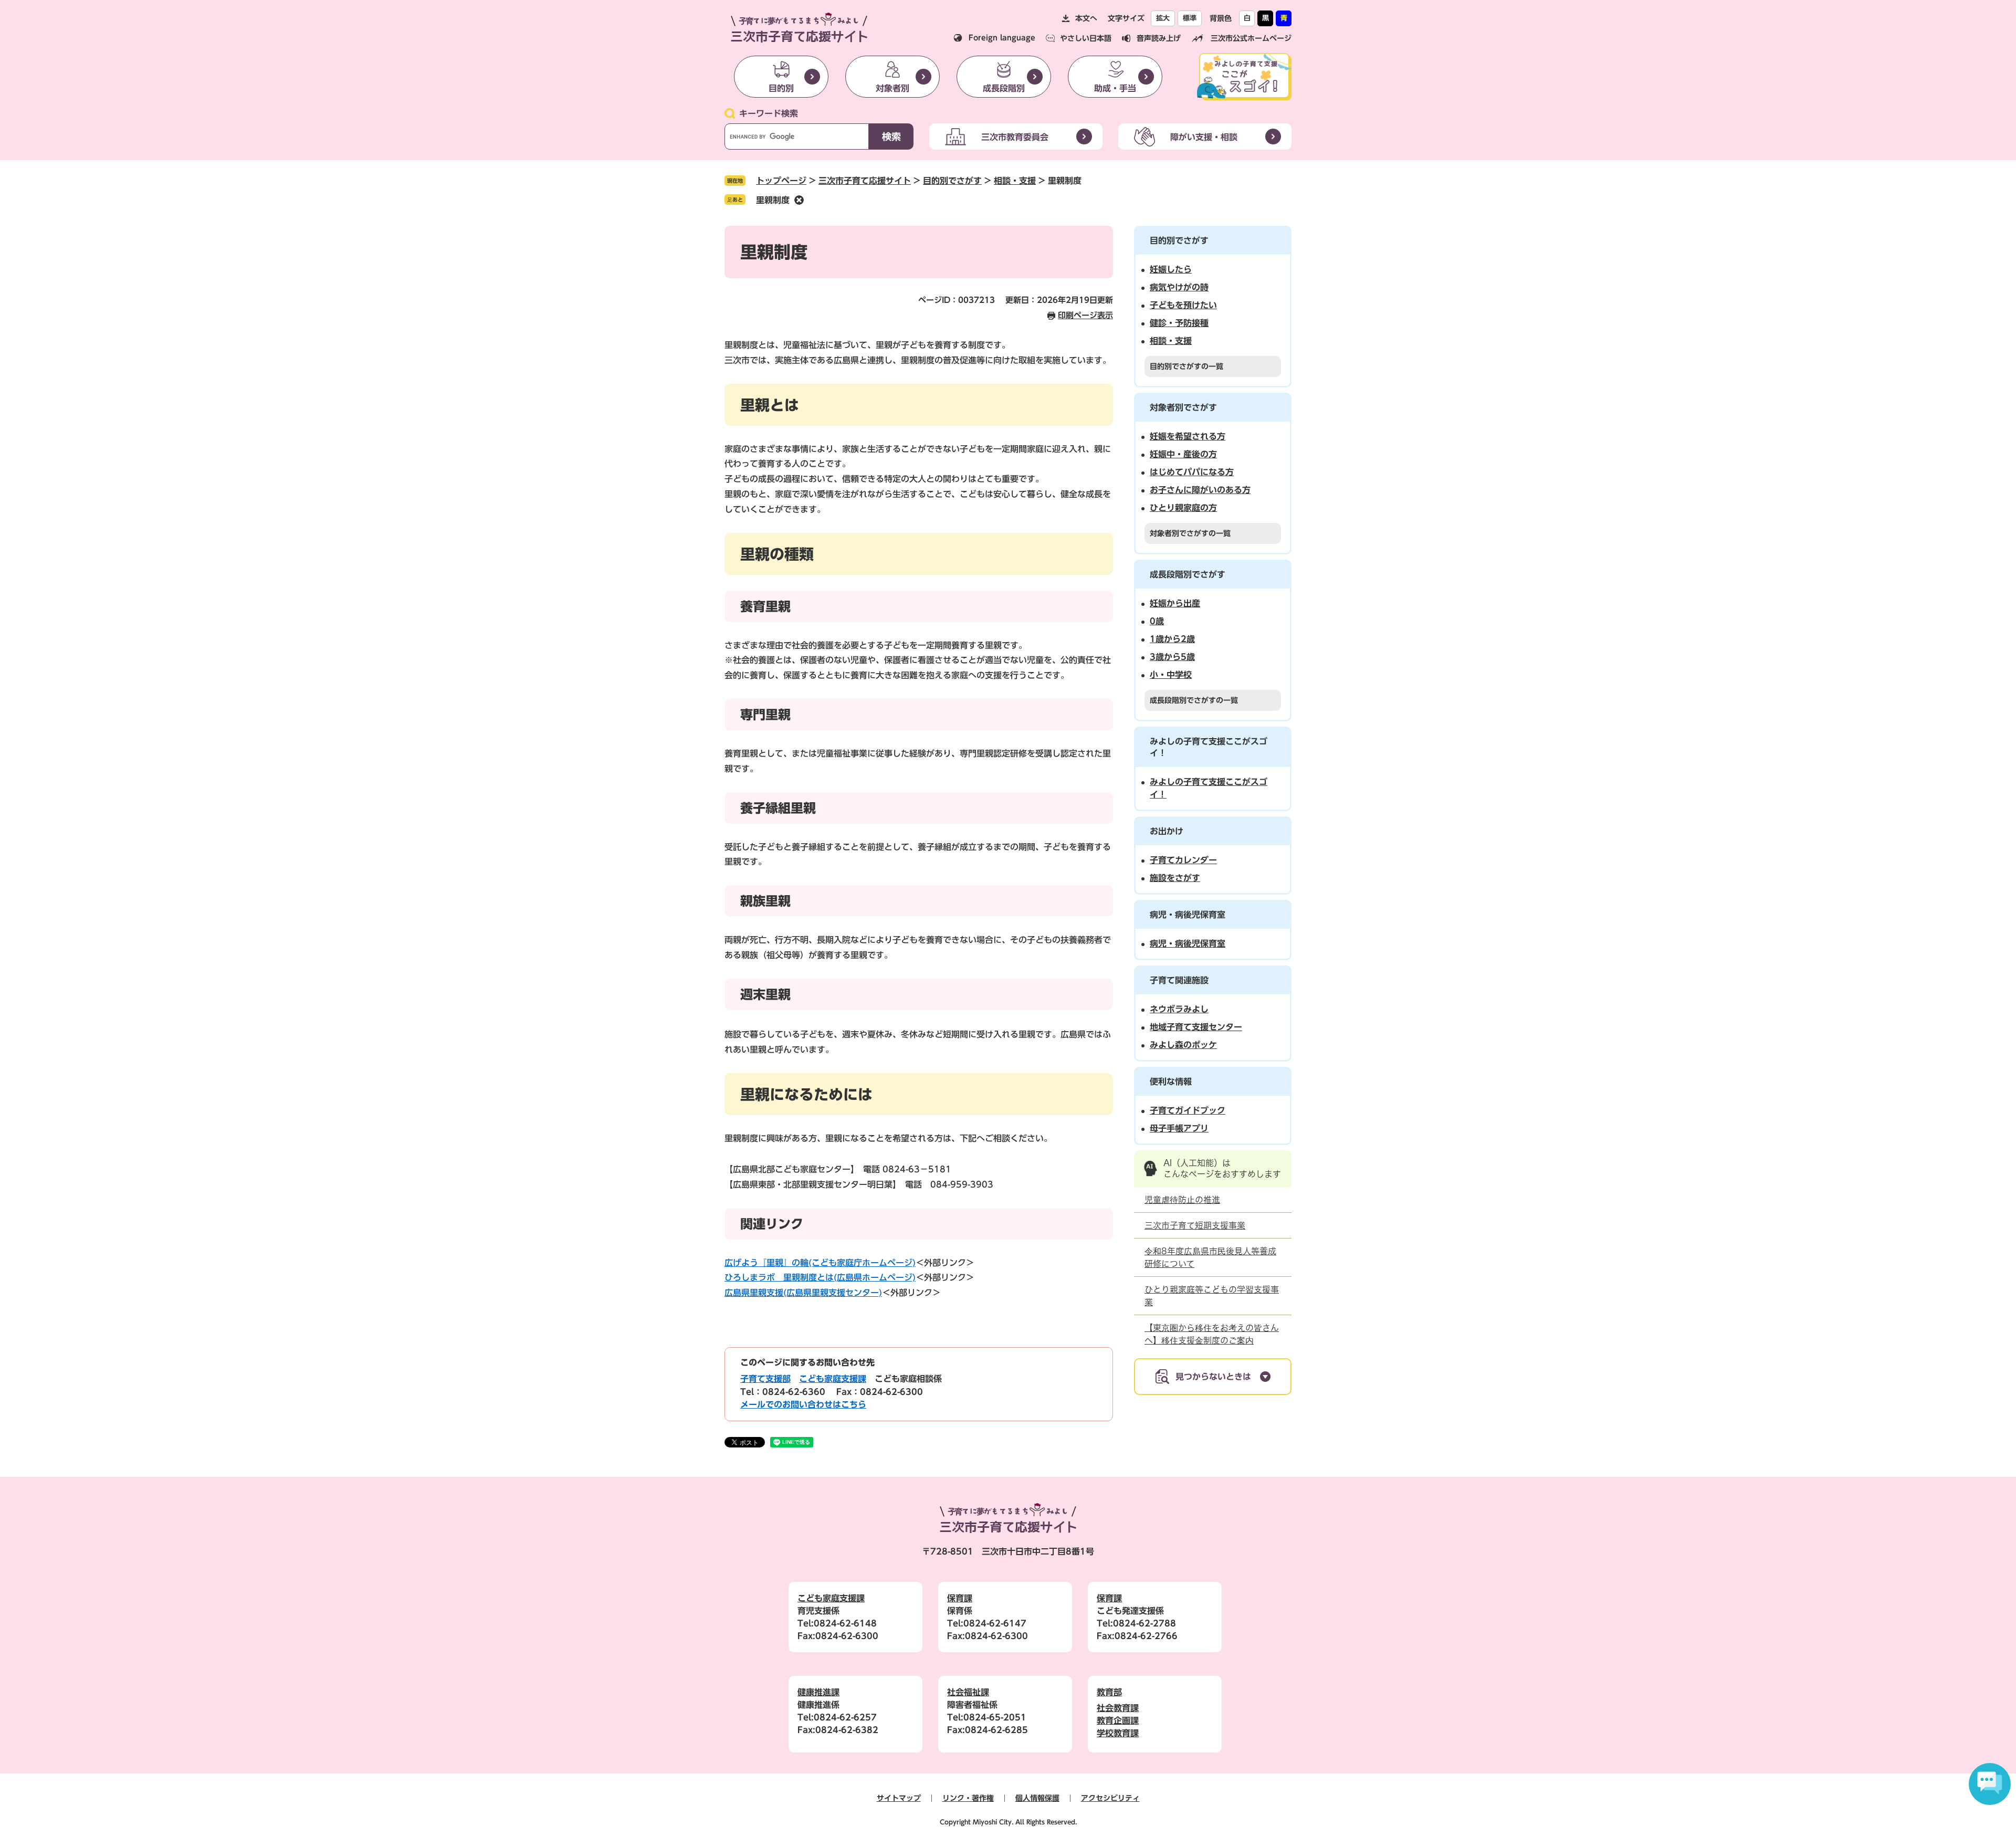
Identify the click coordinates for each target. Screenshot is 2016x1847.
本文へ (1086, 18)
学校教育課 (1118, 1733)
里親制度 (773, 200)
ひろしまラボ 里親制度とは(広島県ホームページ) (820, 1277)
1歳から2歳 (1172, 639)
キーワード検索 (769, 113)
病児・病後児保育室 (1188, 915)
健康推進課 (818, 1692)
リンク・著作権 (968, 1798)
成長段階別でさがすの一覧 (1194, 700)
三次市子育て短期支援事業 (1195, 1225)
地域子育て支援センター (1196, 1027)
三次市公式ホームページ (1251, 38)
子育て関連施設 (1179, 980)
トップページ (781, 181)
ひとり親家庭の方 (1183, 508)
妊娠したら (1171, 269)
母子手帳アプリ (1179, 1128)
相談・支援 (1015, 181)
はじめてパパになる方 (1192, 472)
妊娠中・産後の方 (1183, 454)
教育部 (1109, 1692)
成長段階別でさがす (1188, 574)
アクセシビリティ (1110, 1798)
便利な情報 (1171, 1082)
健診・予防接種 (1179, 323)
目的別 (781, 88)
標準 (1190, 18)
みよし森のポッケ (1183, 1045)
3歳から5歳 (1172, 657)
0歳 (1157, 621)
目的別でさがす (952, 181)
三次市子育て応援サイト (865, 181)
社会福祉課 (968, 1692)
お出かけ (1167, 831)
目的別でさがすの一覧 (1186, 366)
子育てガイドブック (1188, 1110)
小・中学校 (1171, 675)
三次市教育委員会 (1015, 137)
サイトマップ (899, 1798)
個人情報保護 (1037, 1798)
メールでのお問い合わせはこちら (803, 1404)
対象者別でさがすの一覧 (1190, 533)
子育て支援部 (765, 1379)
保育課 (960, 1598)
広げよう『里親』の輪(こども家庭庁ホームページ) (820, 1263)
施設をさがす (1175, 878)
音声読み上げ (1159, 38)
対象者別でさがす (1183, 407)
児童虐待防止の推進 (1182, 1200)
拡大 (1163, 18)
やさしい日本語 (1086, 38)
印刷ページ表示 (1085, 315)
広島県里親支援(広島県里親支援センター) (803, 1293)
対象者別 (892, 88)
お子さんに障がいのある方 (1200, 490)
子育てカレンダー (1183, 860)
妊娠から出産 (1175, 603)
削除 (799, 200)
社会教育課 (1118, 1708)
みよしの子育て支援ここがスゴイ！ (1209, 788)
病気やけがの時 (1179, 287)
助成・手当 (1115, 88)
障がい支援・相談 (1204, 137)
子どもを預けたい (1183, 305)
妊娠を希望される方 (1188, 436)
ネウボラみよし (1179, 1009)
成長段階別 (1004, 88)
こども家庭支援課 (833, 1379)
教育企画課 (1118, 1720)
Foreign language (1002, 38)
